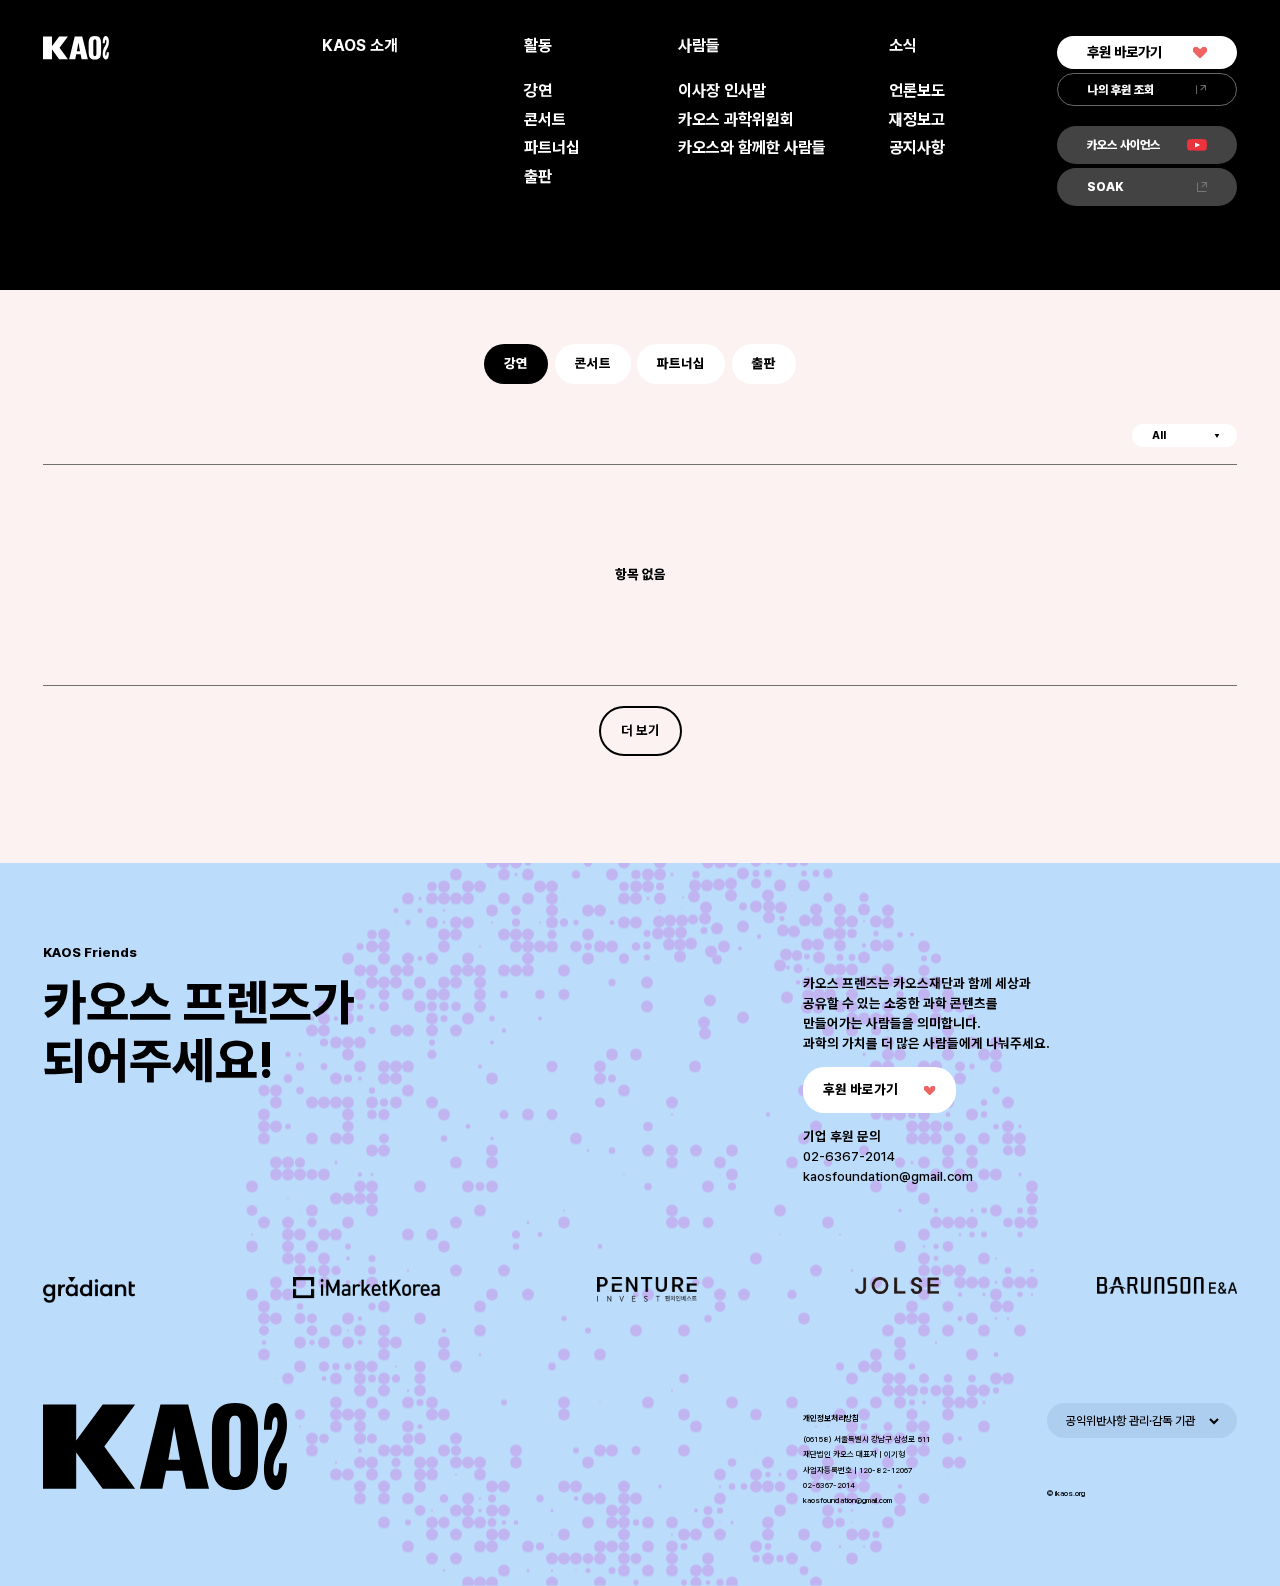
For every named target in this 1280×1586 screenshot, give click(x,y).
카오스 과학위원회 (736, 119)
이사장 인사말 (722, 90)
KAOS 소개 (360, 45)
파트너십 (552, 147)
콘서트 (545, 119)
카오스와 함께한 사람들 (752, 147)
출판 (538, 176)
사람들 (699, 45)
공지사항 (917, 147)
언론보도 (917, 90)
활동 (538, 45)
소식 (903, 45)
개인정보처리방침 (831, 1418)
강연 (538, 90)
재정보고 (917, 119)
